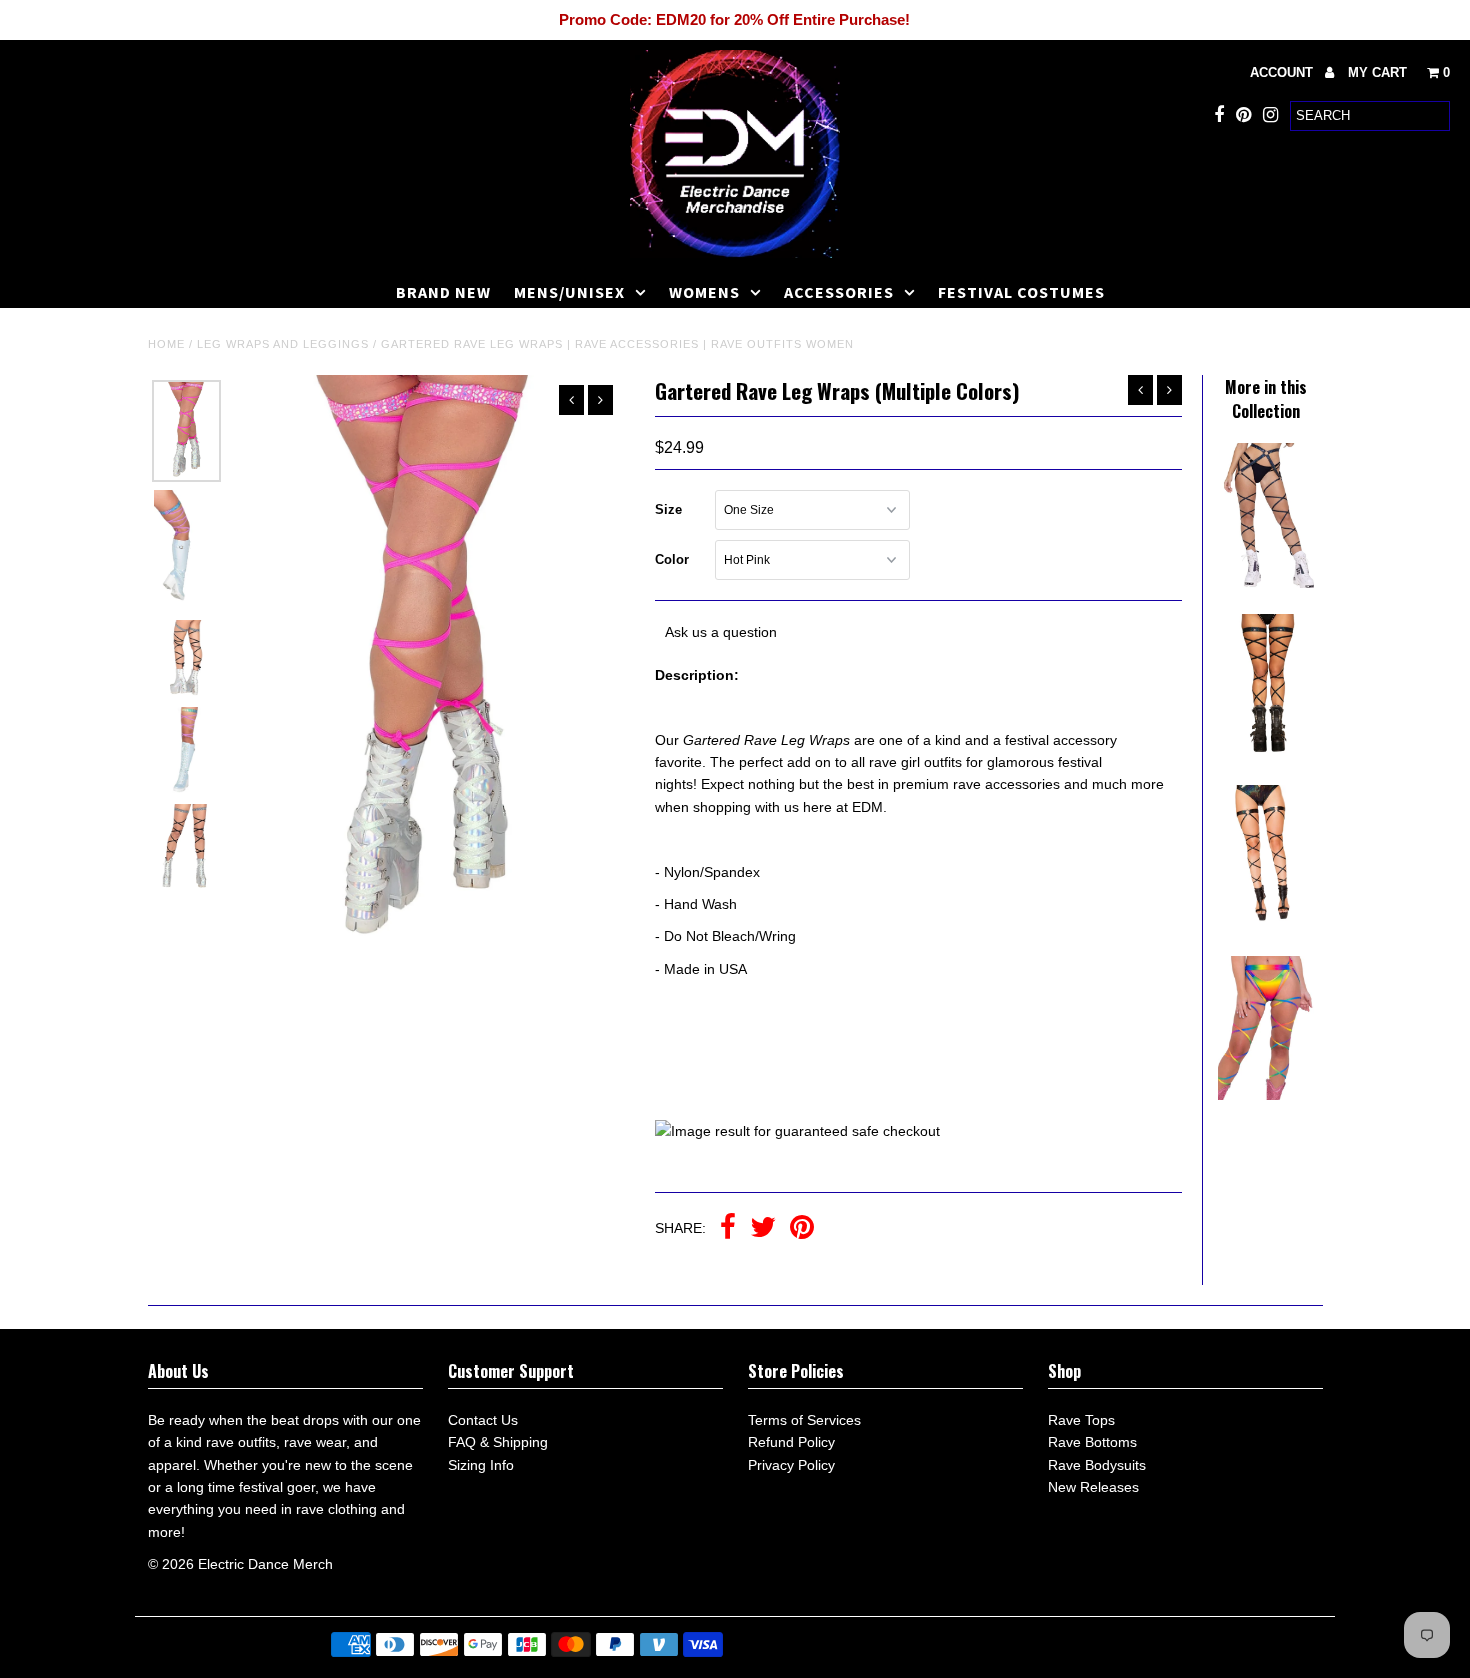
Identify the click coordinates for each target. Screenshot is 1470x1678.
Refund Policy (791, 1442)
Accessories (839, 292)
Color (672, 559)
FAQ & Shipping (498, 1442)
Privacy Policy (791, 1465)
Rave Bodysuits (1097, 1465)
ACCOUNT (1283, 72)
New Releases (1093, 1487)
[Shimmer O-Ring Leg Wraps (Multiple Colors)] (1266, 925)
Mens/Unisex (569, 292)
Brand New (443, 292)
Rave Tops (1081, 1420)
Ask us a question (721, 632)
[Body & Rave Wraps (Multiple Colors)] (1266, 583)
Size (668, 509)
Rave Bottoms (1092, 1442)
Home (166, 344)
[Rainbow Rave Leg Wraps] (1266, 1095)
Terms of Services (804, 1420)
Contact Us (483, 1420)
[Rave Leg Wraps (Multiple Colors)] (1266, 754)
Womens (704, 292)
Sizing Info (481, 1465)
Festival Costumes (1021, 292)
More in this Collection (1266, 399)
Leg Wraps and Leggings (283, 344)
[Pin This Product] (802, 1229)
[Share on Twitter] (763, 1229)
